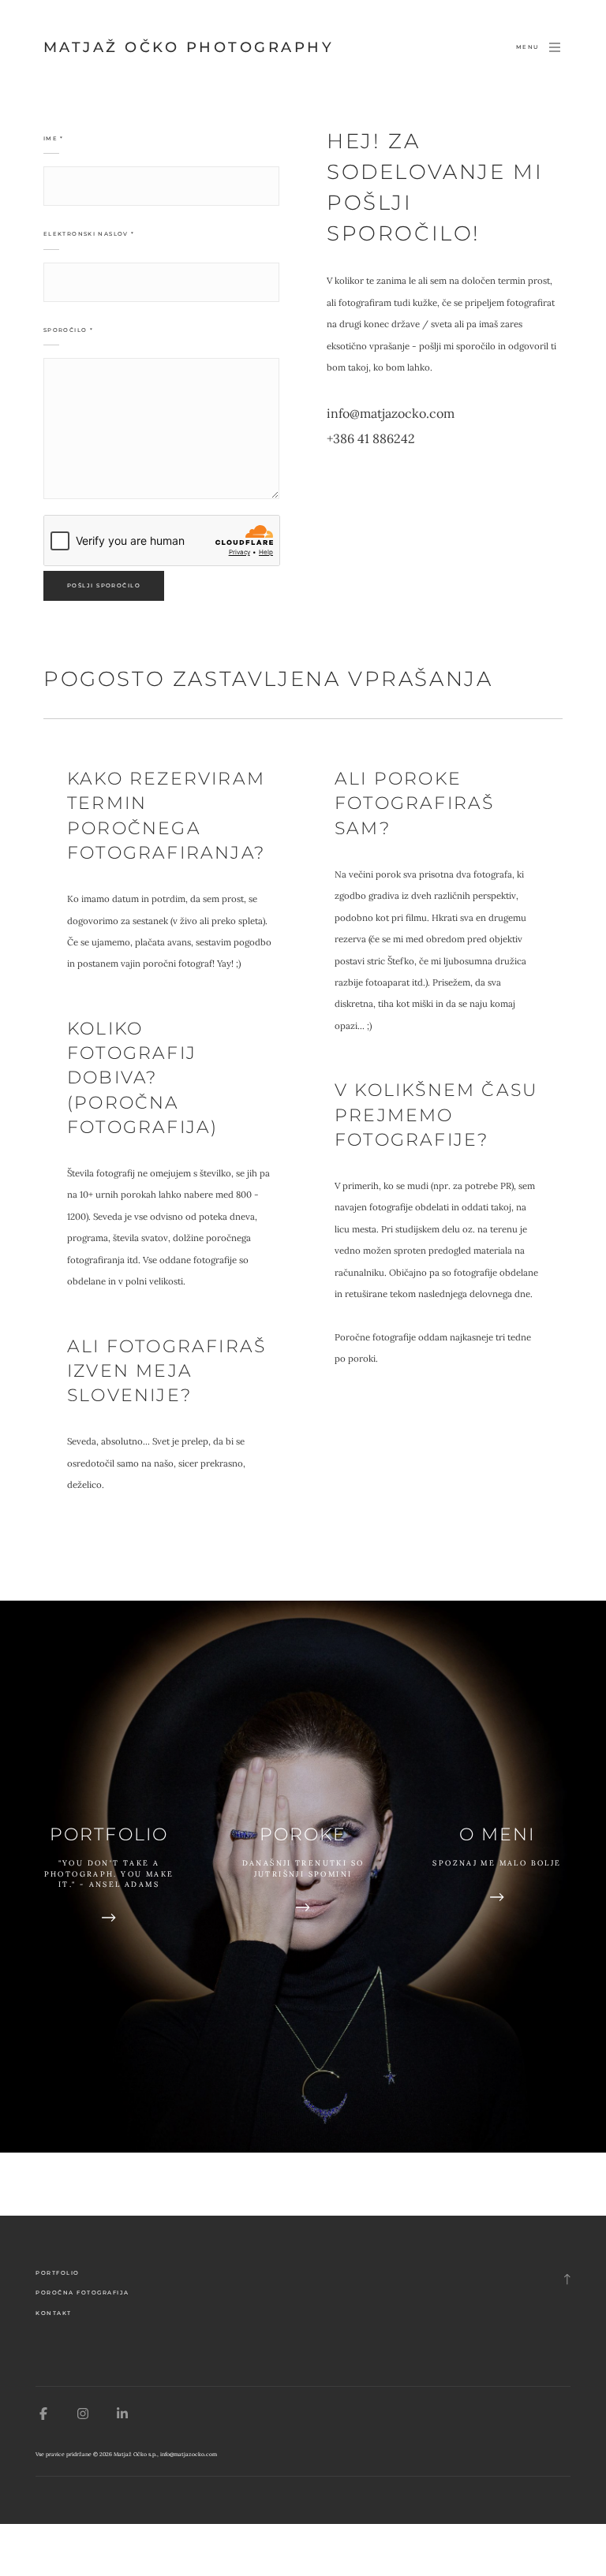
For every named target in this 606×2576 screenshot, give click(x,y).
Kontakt (54, 2313)
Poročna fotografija (82, 2293)
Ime (54, 138)
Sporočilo (68, 330)
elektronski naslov (89, 234)
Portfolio (58, 2273)
